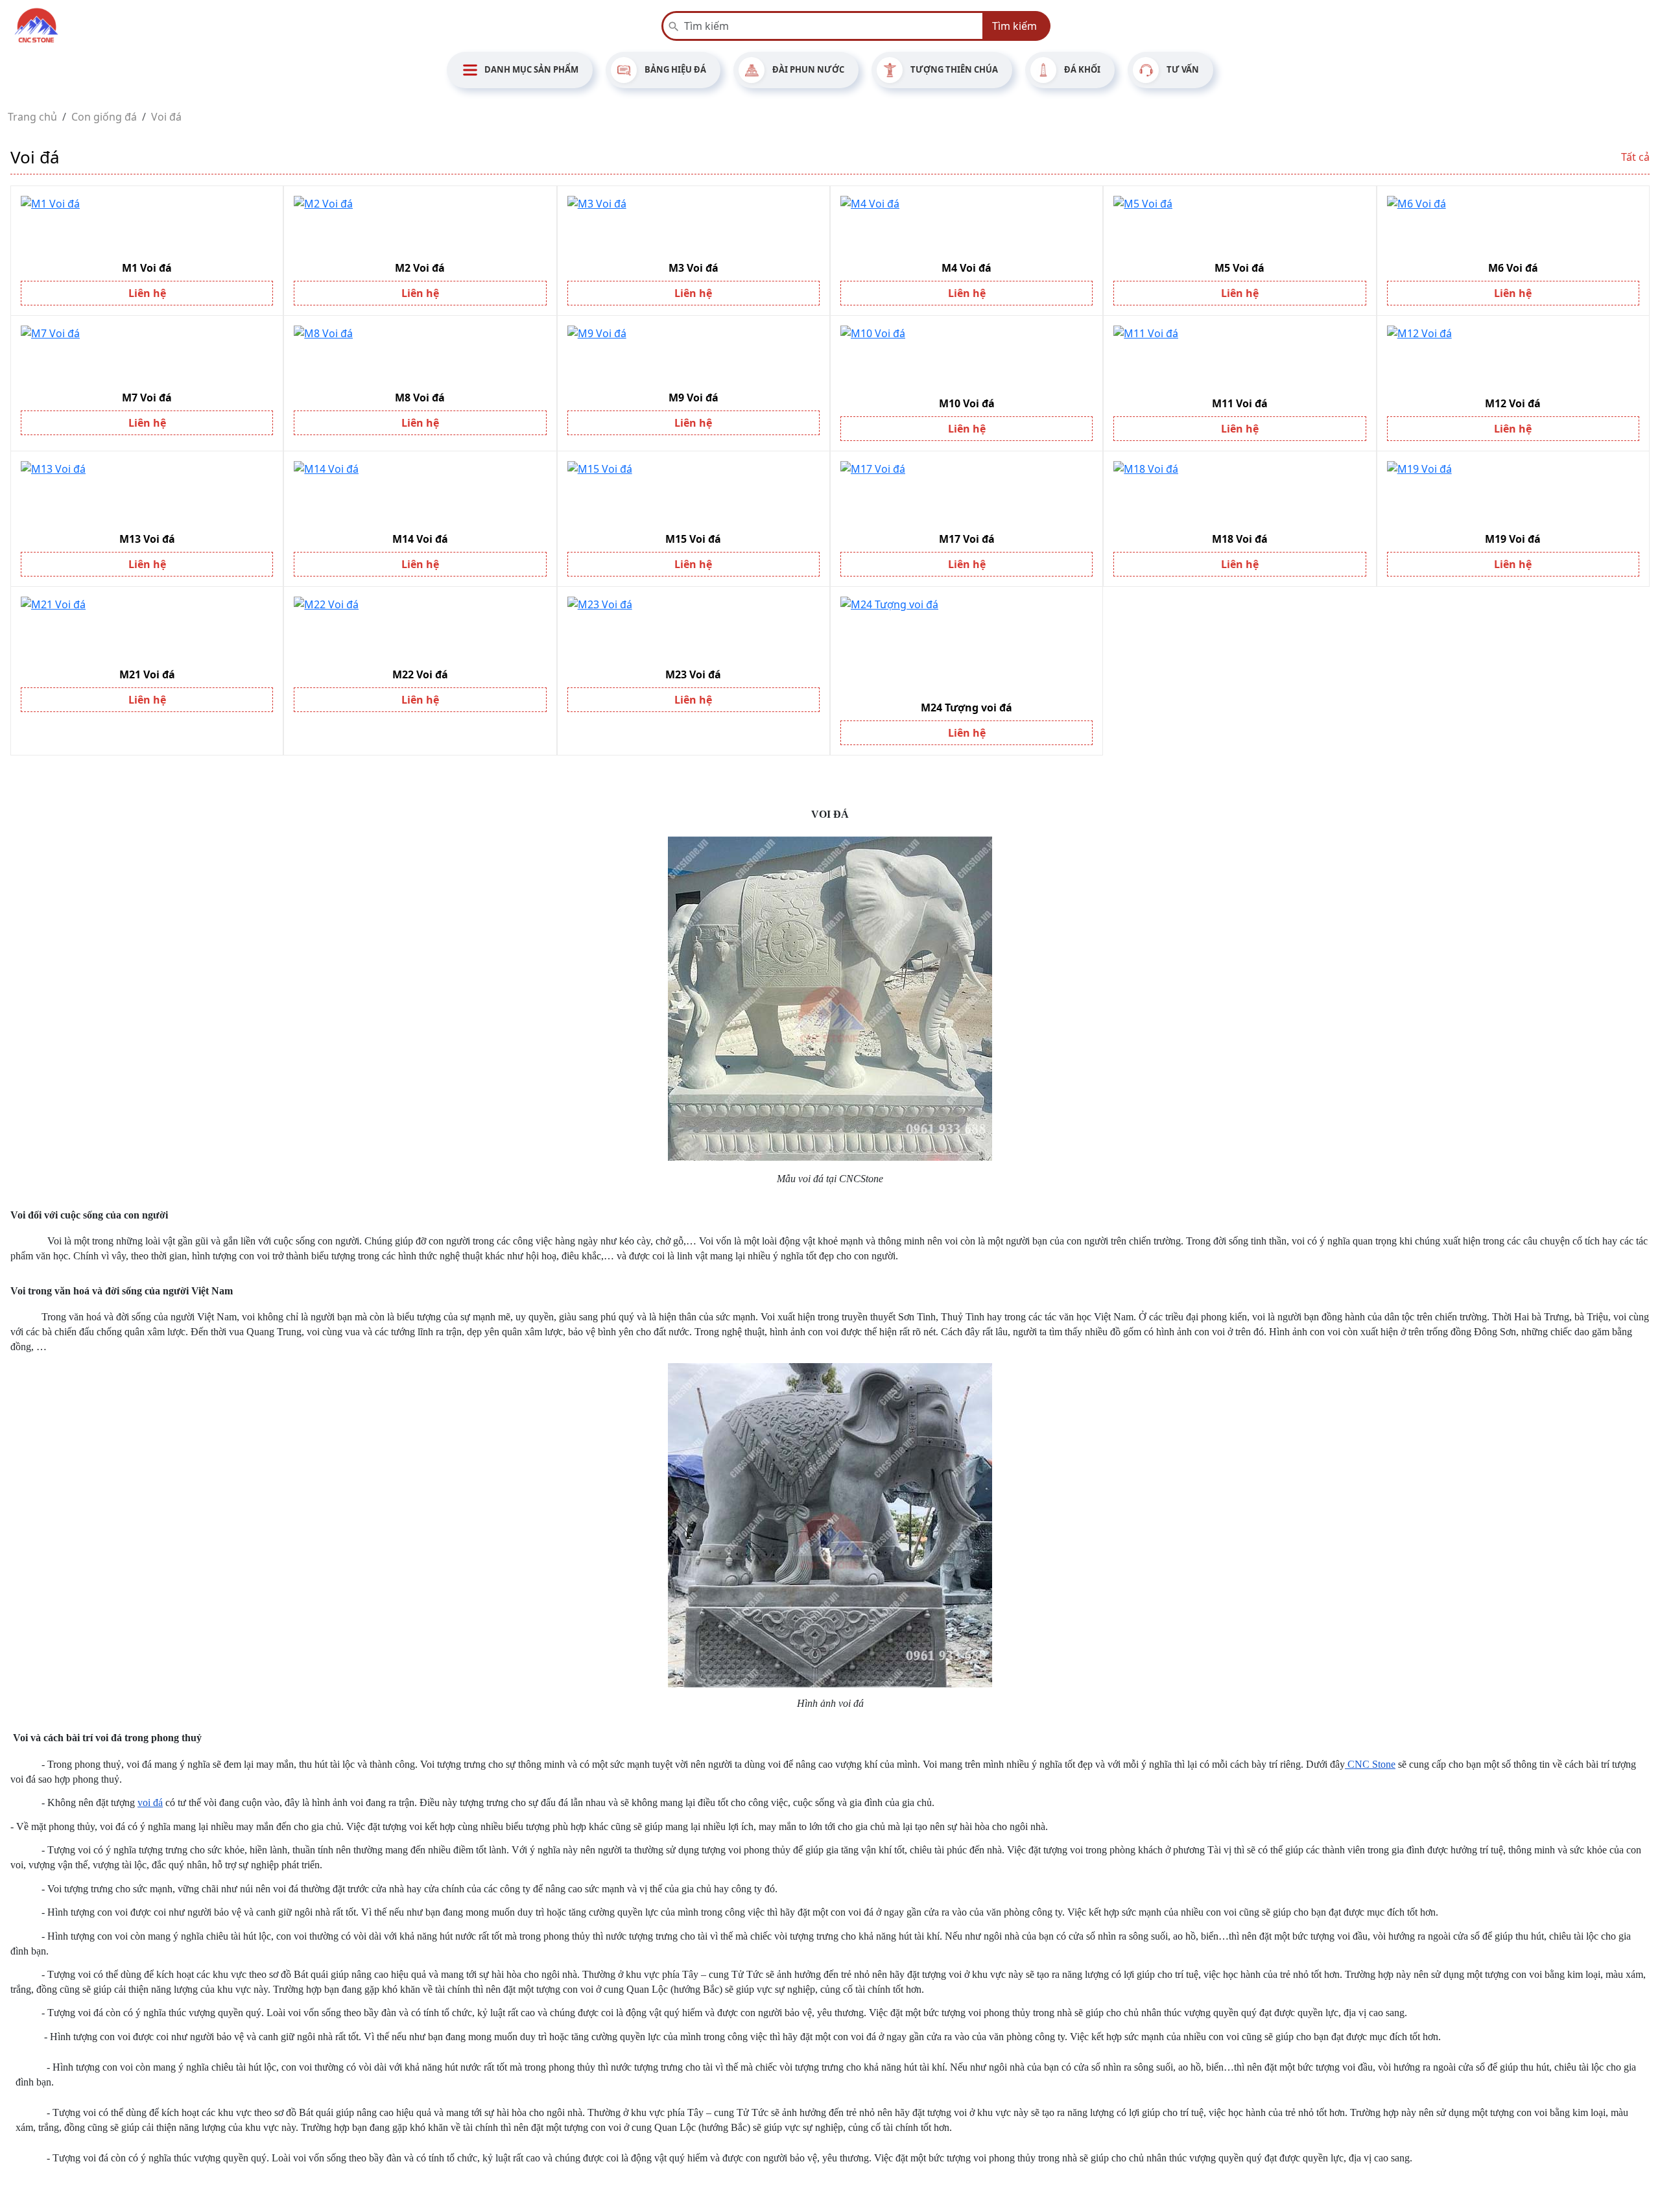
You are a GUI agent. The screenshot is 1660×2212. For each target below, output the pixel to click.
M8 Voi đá (420, 398)
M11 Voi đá (1240, 403)
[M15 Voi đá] (694, 494)
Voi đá (166, 117)
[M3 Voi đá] (694, 225)
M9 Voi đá (694, 398)
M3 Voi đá (694, 268)
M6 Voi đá (1513, 268)
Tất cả (1635, 157)
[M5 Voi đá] (1239, 225)
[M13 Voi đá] (147, 494)
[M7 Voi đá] (147, 355)
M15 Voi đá (693, 539)
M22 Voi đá (420, 674)
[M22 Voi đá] (420, 629)
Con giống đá (104, 117)
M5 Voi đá (1239, 268)
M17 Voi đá (967, 539)
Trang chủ (32, 117)
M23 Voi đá (693, 674)
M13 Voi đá (147, 539)
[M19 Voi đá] (1513, 494)
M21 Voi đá (147, 674)
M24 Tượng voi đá (966, 708)
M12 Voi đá (1513, 403)
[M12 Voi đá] (1513, 358)
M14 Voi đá (420, 539)
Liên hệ (147, 293)
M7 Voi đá (147, 398)
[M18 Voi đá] (1239, 494)
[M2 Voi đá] (420, 225)
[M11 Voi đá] (1239, 358)
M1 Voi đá (147, 268)
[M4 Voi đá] (966, 225)
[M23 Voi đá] (694, 629)
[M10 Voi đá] (966, 358)
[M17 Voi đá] (966, 494)
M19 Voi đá (1513, 539)
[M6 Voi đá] (1513, 225)
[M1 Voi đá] (147, 225)
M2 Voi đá (420, 268)
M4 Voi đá (966, 268)
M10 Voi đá (967, 403)
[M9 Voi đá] (694, 355)
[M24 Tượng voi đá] (966, 646)
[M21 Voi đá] (147, 629)
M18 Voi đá (1240, 539)
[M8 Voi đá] (420, 355)
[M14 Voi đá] (420, 494)
